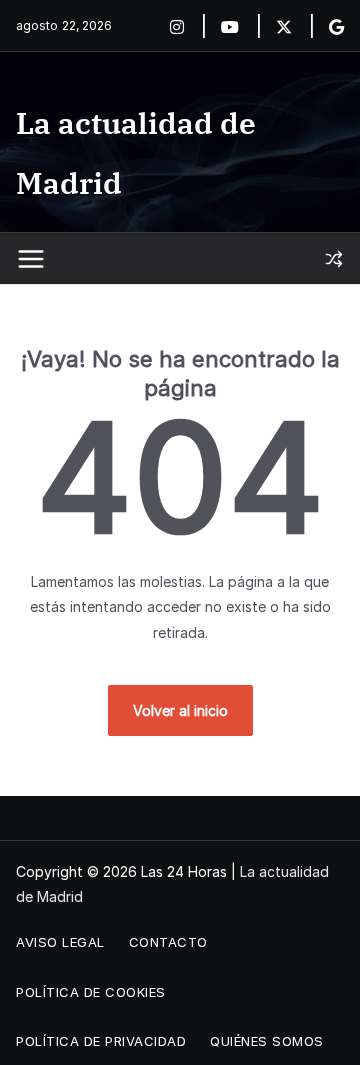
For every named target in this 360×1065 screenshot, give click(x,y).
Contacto (168, 942)
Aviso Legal (60, 942)
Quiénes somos (267, 1041)
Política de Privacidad (101, 1041)
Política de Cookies (91, 992)
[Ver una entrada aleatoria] (334, 259)
